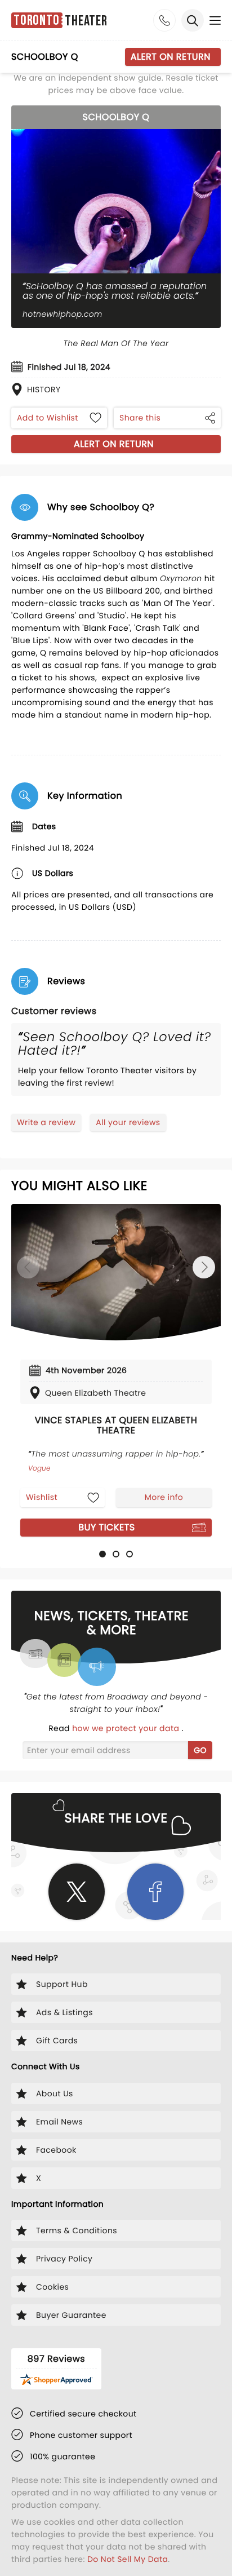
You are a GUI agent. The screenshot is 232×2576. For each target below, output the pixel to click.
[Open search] (193, 20)
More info (164, 1497)
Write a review (46, 1122)
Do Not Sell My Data (128, 2559)
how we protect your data (127, 1728)
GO (200, 1750)
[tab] (102, 1554)
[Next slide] (204, 1267)
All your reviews (128, 1122)
